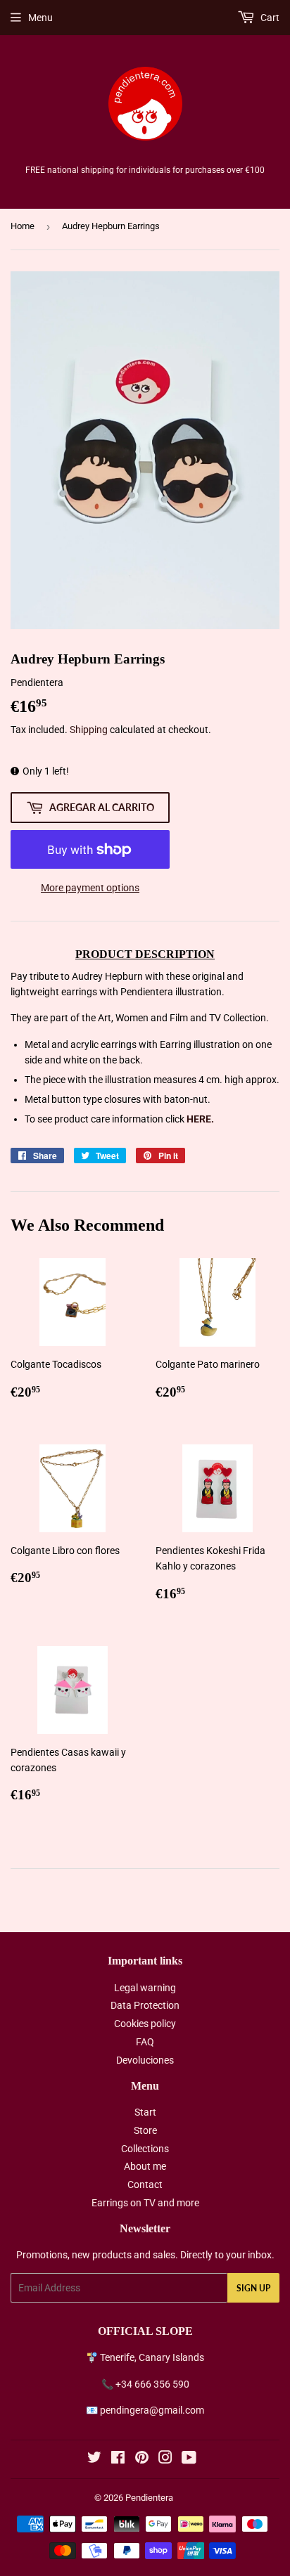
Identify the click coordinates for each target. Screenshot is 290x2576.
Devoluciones (145, 2060)
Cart (269, 18)
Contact (145, 2185)
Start (145, 2112)
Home (23, 226)
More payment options (90, 888)
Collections (145, 2149)
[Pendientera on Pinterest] (142, 2459)
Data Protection (145, 2005)
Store (145, 2130)
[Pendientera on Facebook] (118, 2459)
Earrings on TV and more (145, 2203)
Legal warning (145, 1988)
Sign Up (253, 2288)
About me (145, 2166)
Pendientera (149, 2498)
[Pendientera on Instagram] (165, 2459)
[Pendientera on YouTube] (189, 2459)
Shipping (89, 730)
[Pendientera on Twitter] (94, 2459)
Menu (40, 18)
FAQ (145, 2042)
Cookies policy (145, 2024)
